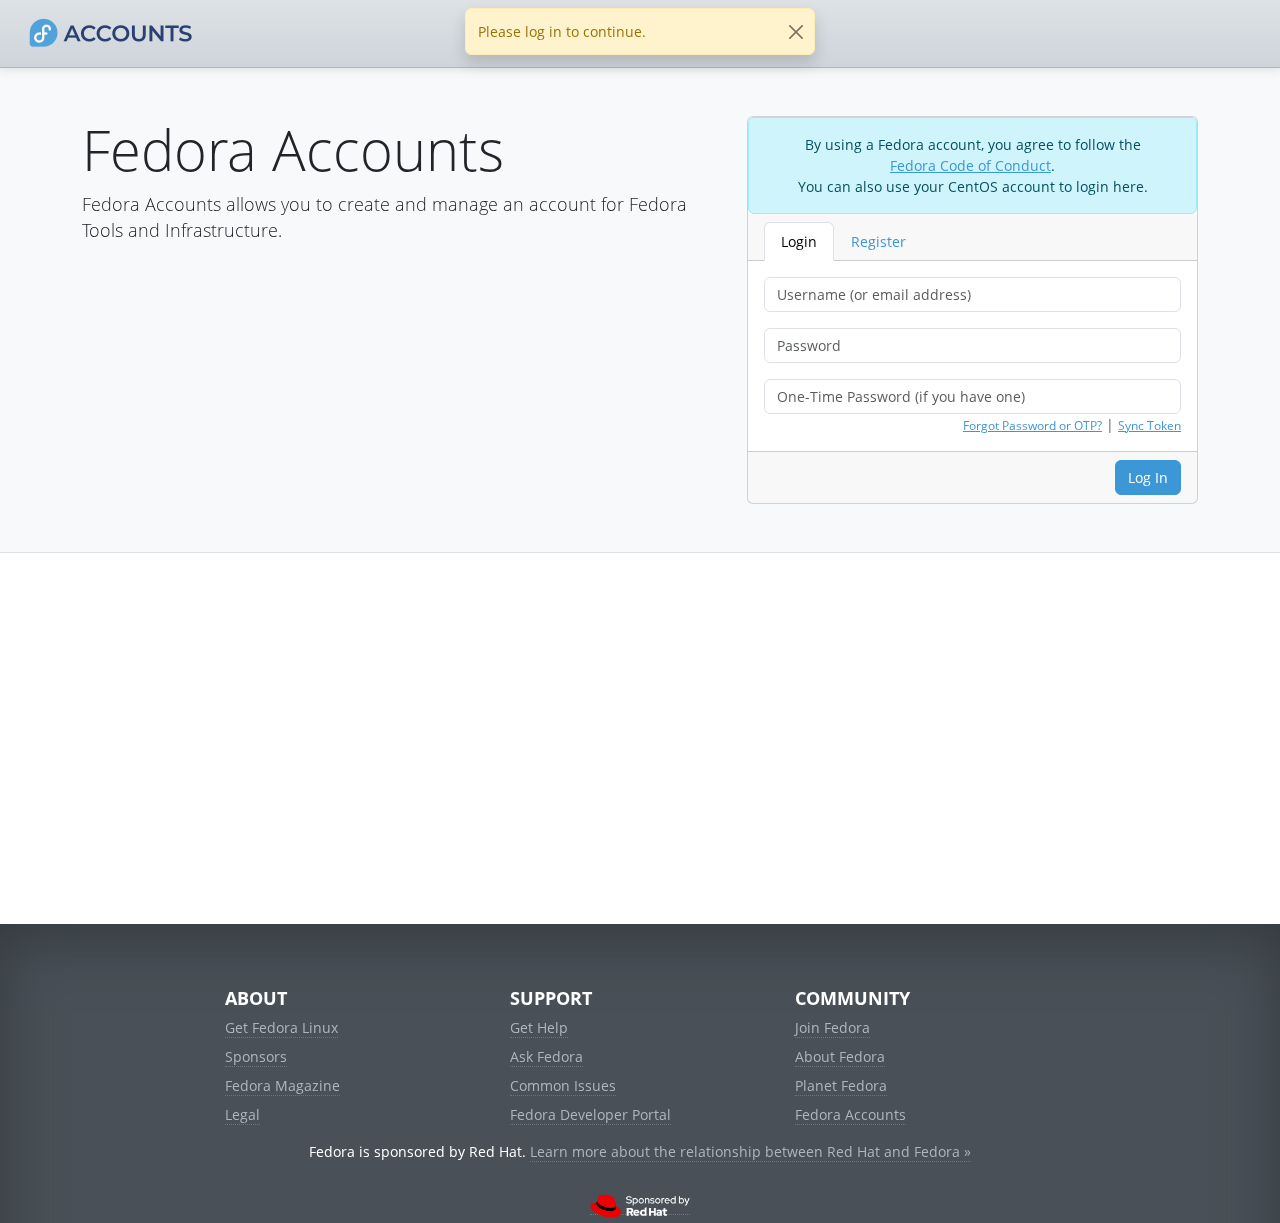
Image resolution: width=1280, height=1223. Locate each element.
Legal (242, 1114)
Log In (1148, 477)
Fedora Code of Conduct (970, 165)
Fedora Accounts (850, 1114)
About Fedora (840, 1056)
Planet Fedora (841, 1085)
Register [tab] (878, 241)
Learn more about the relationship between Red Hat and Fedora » (750, 1151)
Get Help (539, 1027)
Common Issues (563, 1085)
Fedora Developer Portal (590, 1114)
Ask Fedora (546, 1056)
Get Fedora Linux (281, 1027)
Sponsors (256, 1056)
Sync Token (1149, 425)
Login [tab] (799, 241)
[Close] (795, 31)
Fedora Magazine (282, 1085)
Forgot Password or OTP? (1032, 425)
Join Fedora (832, 1027)
